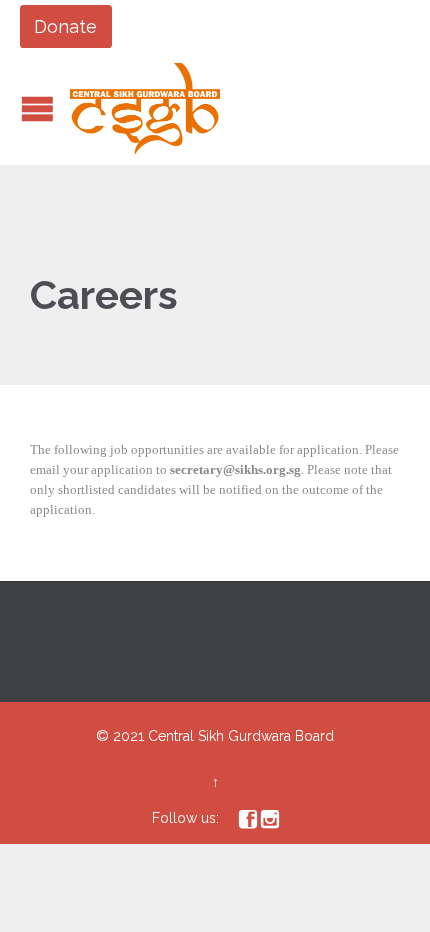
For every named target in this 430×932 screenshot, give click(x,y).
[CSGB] (145, 109)
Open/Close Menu (37, 108)
